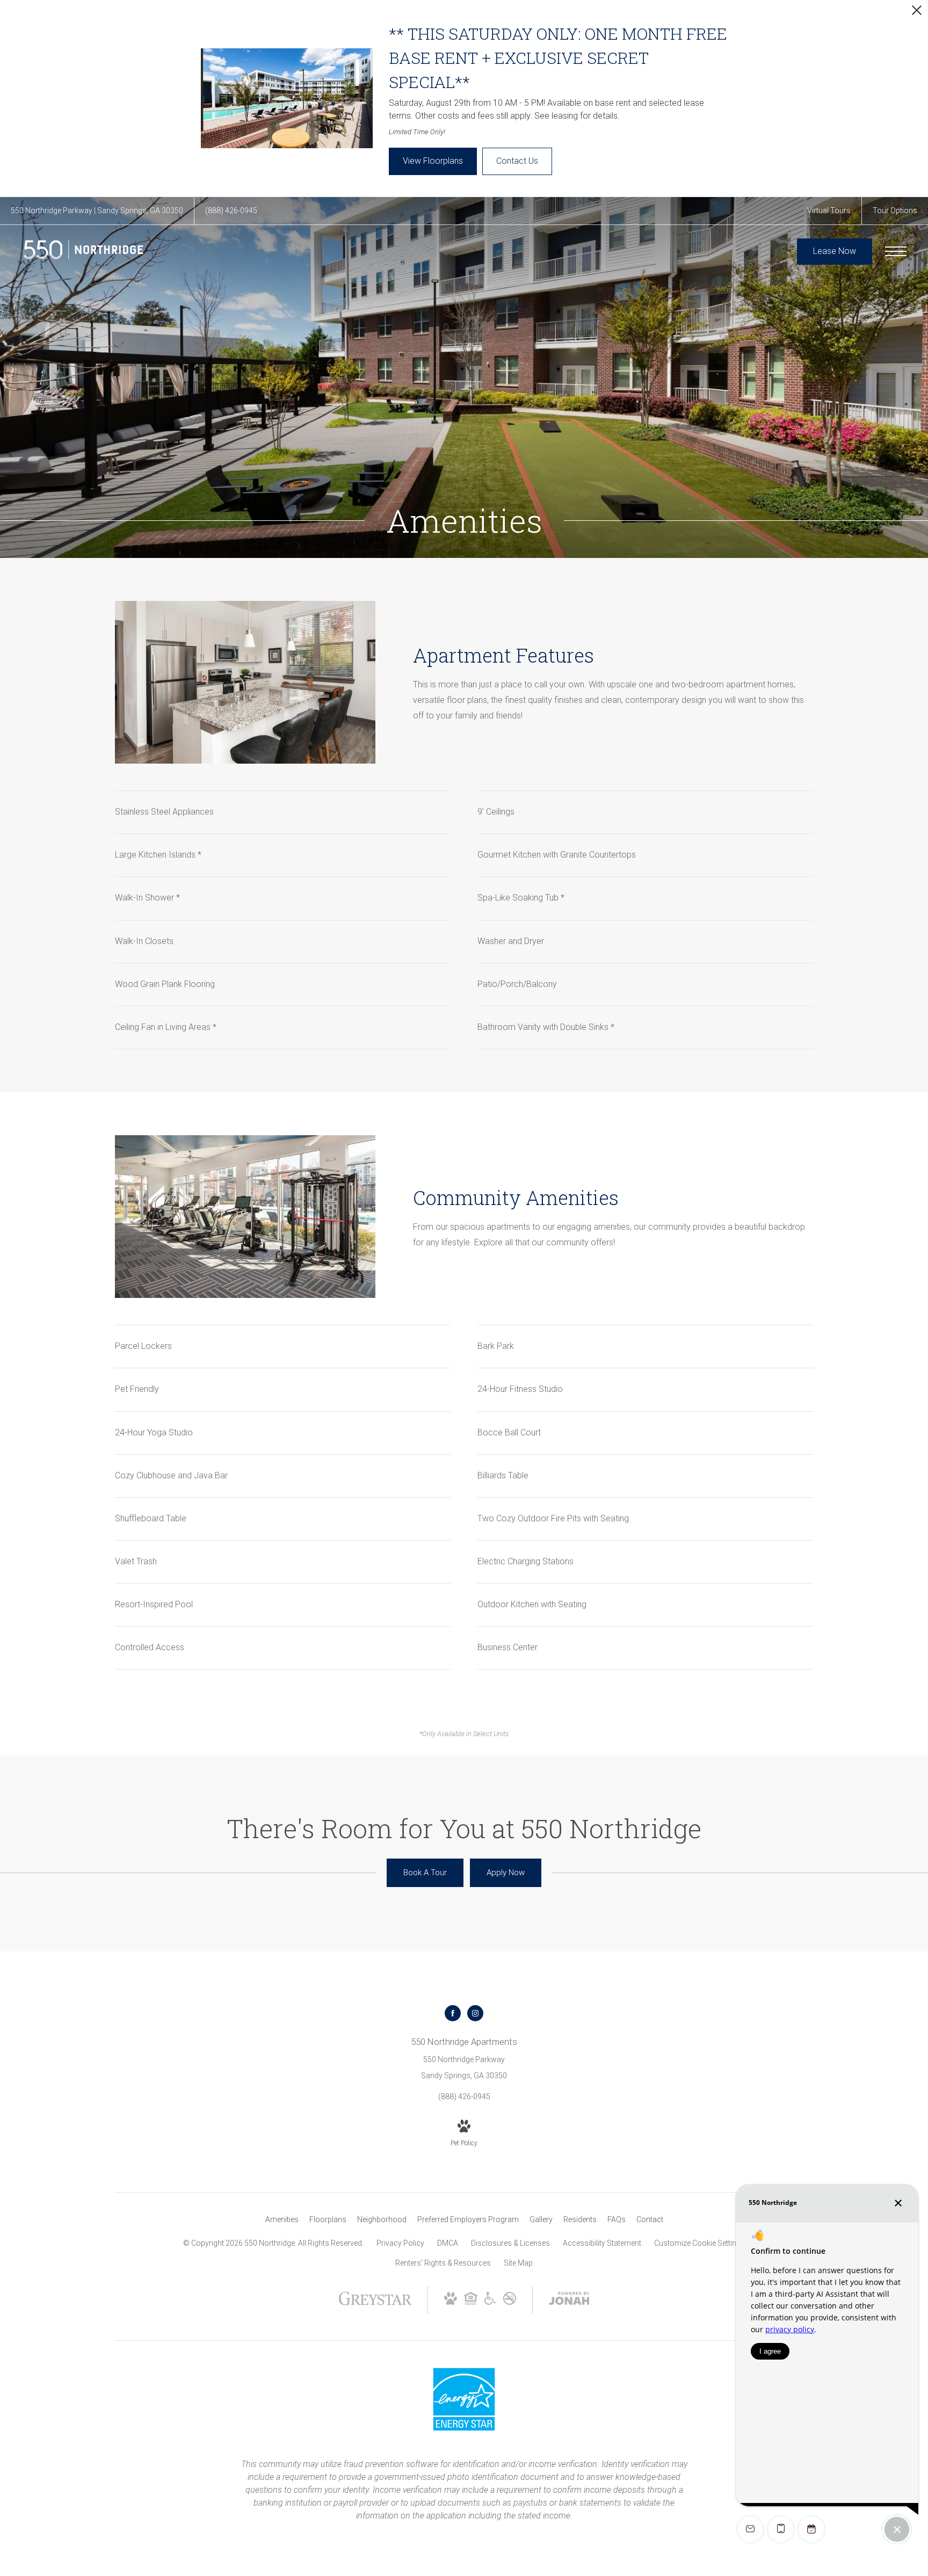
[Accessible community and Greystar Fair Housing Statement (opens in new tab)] (490, 2302)
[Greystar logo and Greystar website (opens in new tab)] (375, 2304)
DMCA (448, 2243)
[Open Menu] (896, 251)
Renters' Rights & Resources (443, 2263)
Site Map (518, 2263)
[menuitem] (282, 2220)
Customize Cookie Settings (699, 2243)
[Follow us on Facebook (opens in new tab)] (453, 2013)
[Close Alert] (917, 13)
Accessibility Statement (602, 2243)
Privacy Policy (400, 2243)
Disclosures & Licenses (510, 2243)
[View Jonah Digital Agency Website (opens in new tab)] (569, 2301)
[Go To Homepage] (83, 252)
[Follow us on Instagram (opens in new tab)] (475, 2013)
